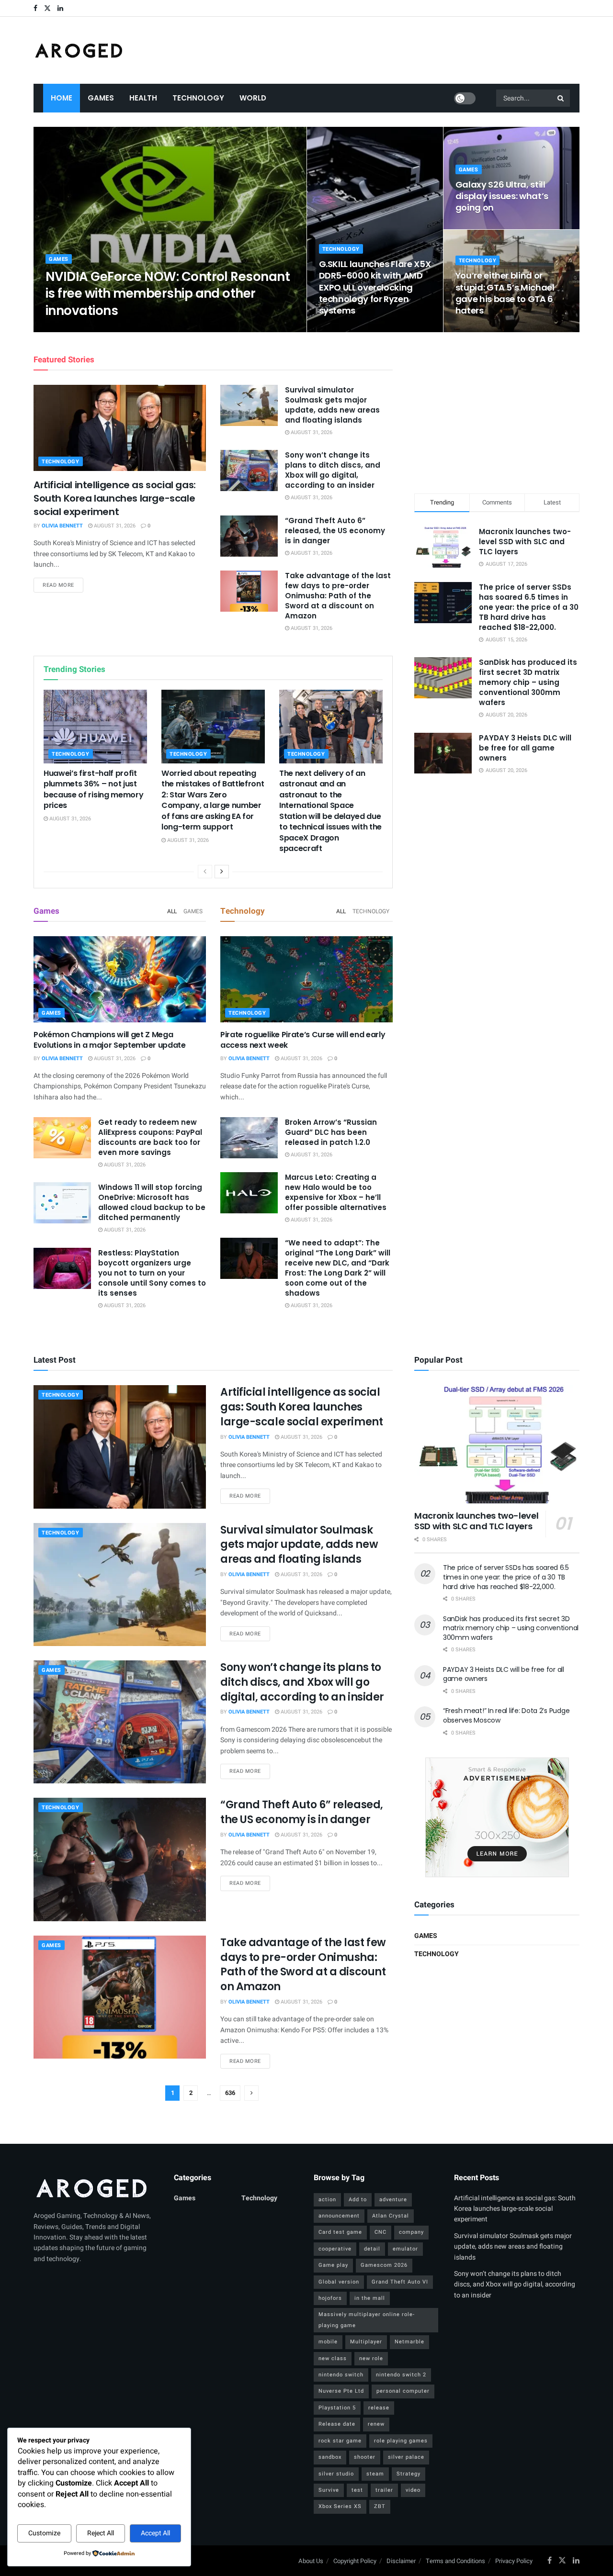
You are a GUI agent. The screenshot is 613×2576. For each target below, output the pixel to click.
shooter (365, 2457)
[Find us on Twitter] (47, 8)
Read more (63, 585)
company (411, 2232)
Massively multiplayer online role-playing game (367, 2320)
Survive (329, 2490)
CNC (380, 2232)
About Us (311, 2561)
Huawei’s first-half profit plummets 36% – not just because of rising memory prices (93, 789)
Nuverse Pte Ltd (341, 2391)
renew (376, 2424)
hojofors (330, 2298)
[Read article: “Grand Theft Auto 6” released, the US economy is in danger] (249, 536)
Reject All (101, 2533)
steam (375, 2474)
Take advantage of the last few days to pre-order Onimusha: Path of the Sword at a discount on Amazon (338, 596)
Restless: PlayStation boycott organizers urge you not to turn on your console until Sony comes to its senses (152, 1273)
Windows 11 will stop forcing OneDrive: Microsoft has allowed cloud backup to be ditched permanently (152, 1202)
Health (143, 98)
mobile (328, 2342)
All (172, 911)
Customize (44, 2533)
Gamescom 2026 (384, 2265)
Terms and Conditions (455, 2561)
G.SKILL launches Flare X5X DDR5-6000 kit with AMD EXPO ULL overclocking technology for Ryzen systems (375, 287)
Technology (198, 98)
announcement (339, 2216)
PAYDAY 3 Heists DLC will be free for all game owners (525, 748)
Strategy (409, 2474)
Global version (339, 2282)
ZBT (380, 2506)
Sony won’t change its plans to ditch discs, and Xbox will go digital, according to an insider (333, 470)
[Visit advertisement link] (497, 1817)
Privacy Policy (514, 2561)
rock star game (340, 2441)
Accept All (155, 2533)
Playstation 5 (337, 2408)
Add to (358, 2200)
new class (333, 2358)
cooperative (335, 2249)
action (327, 2200)
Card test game (340, 2232)
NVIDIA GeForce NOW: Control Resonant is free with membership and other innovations (168, 293)
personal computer (403, 2391)
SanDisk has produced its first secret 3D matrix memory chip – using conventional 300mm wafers (528, 682)
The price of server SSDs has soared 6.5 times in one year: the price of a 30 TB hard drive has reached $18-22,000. (529, 607)
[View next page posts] (222, 872)
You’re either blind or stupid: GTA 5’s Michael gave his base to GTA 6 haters (505, 293)
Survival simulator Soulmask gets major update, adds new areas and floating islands (332, 405)
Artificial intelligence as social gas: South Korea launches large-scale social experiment (115, 498)
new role (371, 2358)
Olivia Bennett (74, 329)
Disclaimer (401, 2561)
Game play (333, 2265)
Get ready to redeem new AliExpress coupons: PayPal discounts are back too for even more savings (150, 1137)
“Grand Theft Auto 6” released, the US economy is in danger (335, 531)
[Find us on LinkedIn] (60, 8)
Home (62, 98)
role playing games (401, 2441)
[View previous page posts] (205, 872)
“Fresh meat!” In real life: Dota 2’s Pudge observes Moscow (506, 1715)
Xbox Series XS (340, 2506)
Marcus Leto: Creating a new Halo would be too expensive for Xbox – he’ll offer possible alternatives (336, 1192)
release (379, 2408)
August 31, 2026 (126, 329)
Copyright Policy (355, 2561)
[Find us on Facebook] (35, 8)
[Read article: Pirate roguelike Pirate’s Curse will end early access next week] (306, 979)
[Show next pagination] (251, 2093)
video (413, 2490)
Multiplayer (366, 2342)
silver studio (336, 2474)
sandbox (330, 2457)
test (357, 2490)
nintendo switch (341, 2375)
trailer (384, 2490)
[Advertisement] (497, 411)
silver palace (406, 2457)
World (253, 98)
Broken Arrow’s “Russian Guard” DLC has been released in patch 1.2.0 (331, 1132)
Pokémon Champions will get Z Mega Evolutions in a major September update (110, 1040)
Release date (337, 2424)
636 (230, 2093)
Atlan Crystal (391, 2216)
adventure (393, 2200)
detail (372, 2249)
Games (101, 98)
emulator (405, 2249)
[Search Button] (561, 98)
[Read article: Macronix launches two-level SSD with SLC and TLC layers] (497, 1444)
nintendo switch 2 (401, 2375)
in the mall (370, 2298)
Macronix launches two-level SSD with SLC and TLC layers (525, 542)
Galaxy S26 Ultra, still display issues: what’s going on (502, 196)
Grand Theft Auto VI (400, 2282)
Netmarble (409, 2342)
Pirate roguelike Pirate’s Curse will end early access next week (303, 1040)
